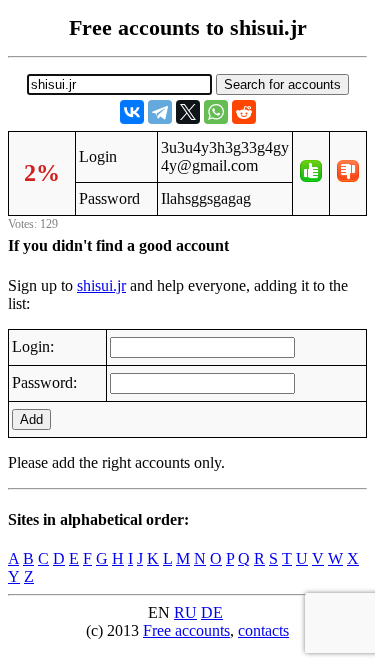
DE (212, 612)
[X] (188, 112)
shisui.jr (101, 285)
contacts (263, 630)
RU (185, 612)
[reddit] (244, 112)
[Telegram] (160, 112)
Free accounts (186, 630)
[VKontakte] (132, 112)
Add (31, 419)
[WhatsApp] (216, 112)
